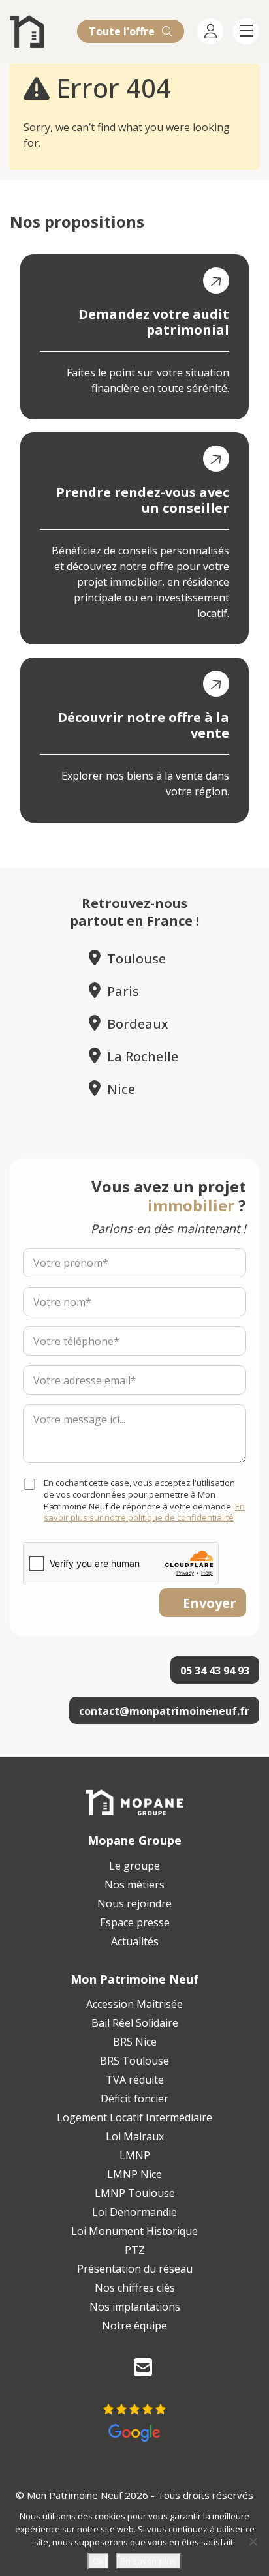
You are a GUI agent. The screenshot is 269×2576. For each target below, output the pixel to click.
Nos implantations (135, 2307)
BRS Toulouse (134, 2061)
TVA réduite (135, 2080)
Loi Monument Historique (134, 2231)
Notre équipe (134, 2326)
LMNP (135, 2155)
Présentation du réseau (135, 2269)
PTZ (135, 2250)
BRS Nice (135, 2042)
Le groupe (134, 1866)
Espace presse (135, 1922)
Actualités (135, 1941)
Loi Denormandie (134, 2212)
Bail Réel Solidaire (135, 2023)
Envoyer (210, 1603)
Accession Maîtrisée (134, 2004)
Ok (98, 2561)
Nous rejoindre (134, 1903)
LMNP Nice (134, 2174)
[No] (253, 2541)
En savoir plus (149, 2561)
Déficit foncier (134, 2099)
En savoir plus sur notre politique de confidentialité (144, 1512)
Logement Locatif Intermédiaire (134, 2117)
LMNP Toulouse (135, 2193)
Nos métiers (134, 1885)
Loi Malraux (135, 2136)
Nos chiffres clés (135, 2288)
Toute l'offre (123, 31)
